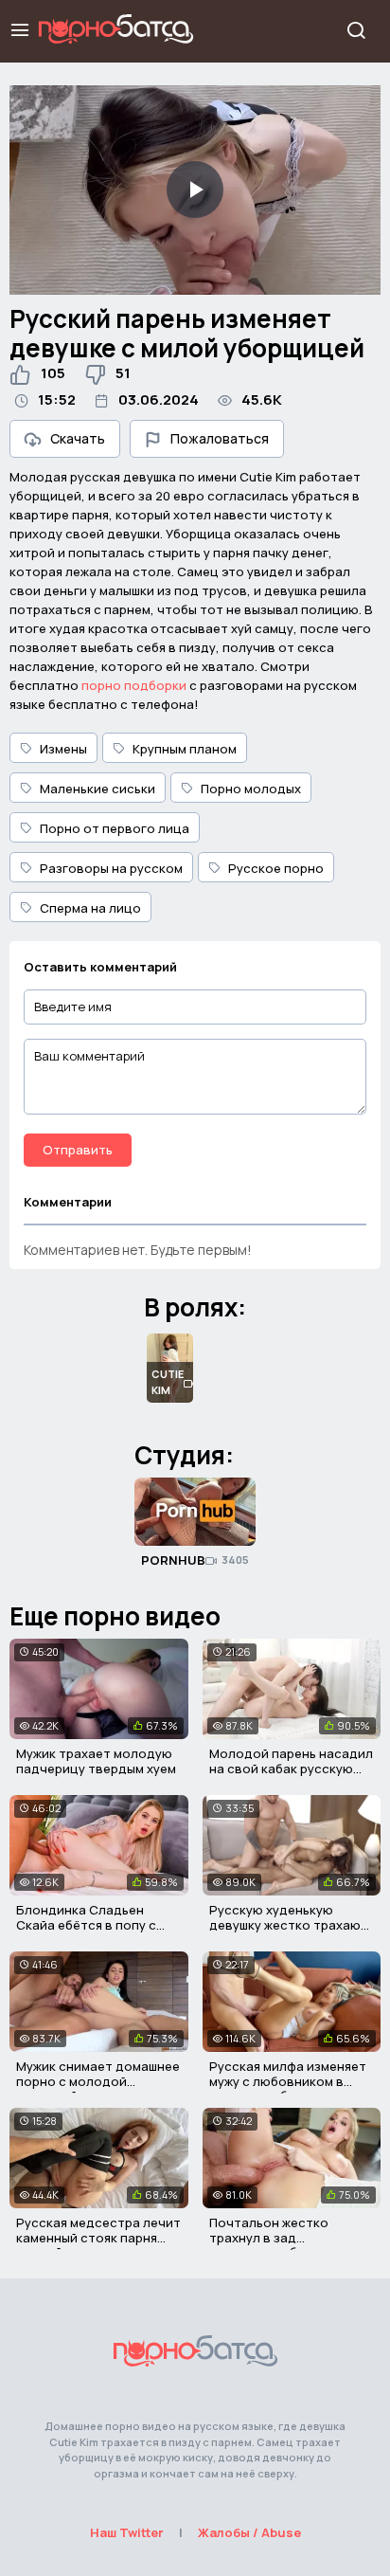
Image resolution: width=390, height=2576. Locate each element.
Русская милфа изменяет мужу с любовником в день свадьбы (288, 2081)
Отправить (78, 1150)
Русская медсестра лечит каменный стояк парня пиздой (98, 2237)
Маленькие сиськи (97, 789)
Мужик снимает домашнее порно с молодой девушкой (98, 2081)
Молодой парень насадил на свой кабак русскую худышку (291, 1768)
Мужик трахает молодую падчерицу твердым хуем (96, 1761)
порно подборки (134, 685)
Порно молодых (251, 789)
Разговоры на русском (111, 868)
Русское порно (276, 868)
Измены (63, 749)
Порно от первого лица (115, 828)
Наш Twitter (127, 2532)
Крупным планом (185, 749)
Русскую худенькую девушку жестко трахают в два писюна (289, 1924)
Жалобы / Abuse (249, 2532)
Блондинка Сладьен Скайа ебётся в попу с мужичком (86, 1924)
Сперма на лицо (90, 908)
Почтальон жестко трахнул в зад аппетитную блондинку (284, 2237)
